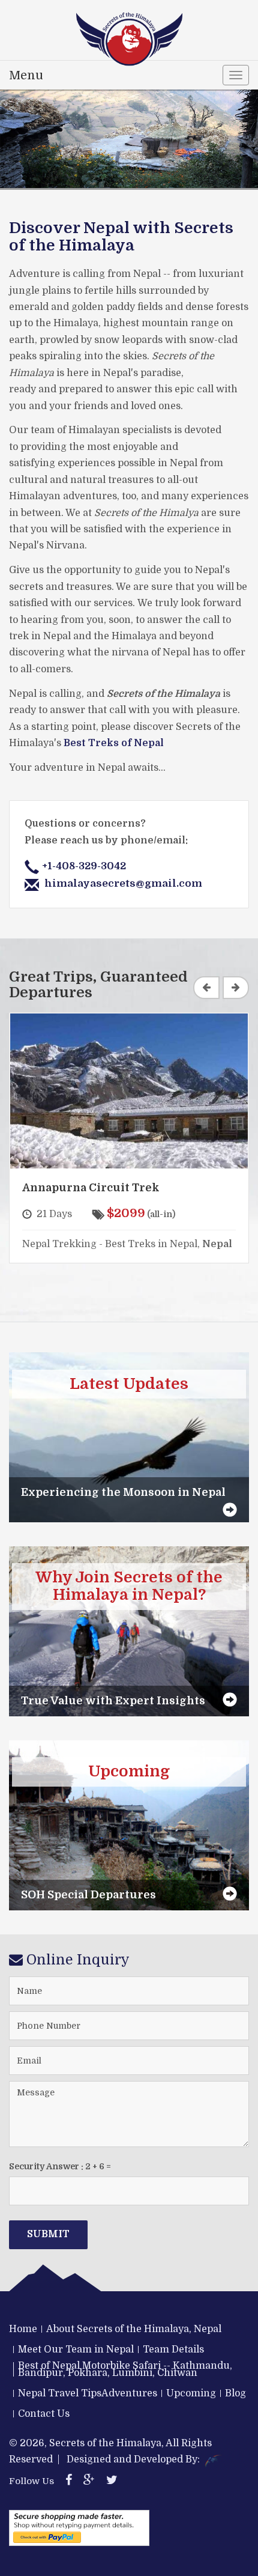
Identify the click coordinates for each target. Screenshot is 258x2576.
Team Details (173, 2350)
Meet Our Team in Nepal (76, 2350)
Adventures (129, 2393)
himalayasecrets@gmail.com (123, 883)
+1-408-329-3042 (84, 866)
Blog (235, 2393)
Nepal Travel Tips (60, 2393)
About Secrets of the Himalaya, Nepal (134, 2329)
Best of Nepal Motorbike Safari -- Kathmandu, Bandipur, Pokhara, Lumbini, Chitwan (125, 2369)
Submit (48, 2234)
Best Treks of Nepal (114, 743)
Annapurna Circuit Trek (91, 1188)
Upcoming (191, 2393)
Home (23, 2329)
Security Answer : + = (60, 2166)
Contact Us (44, 2414)
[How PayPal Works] (79, 2528)
